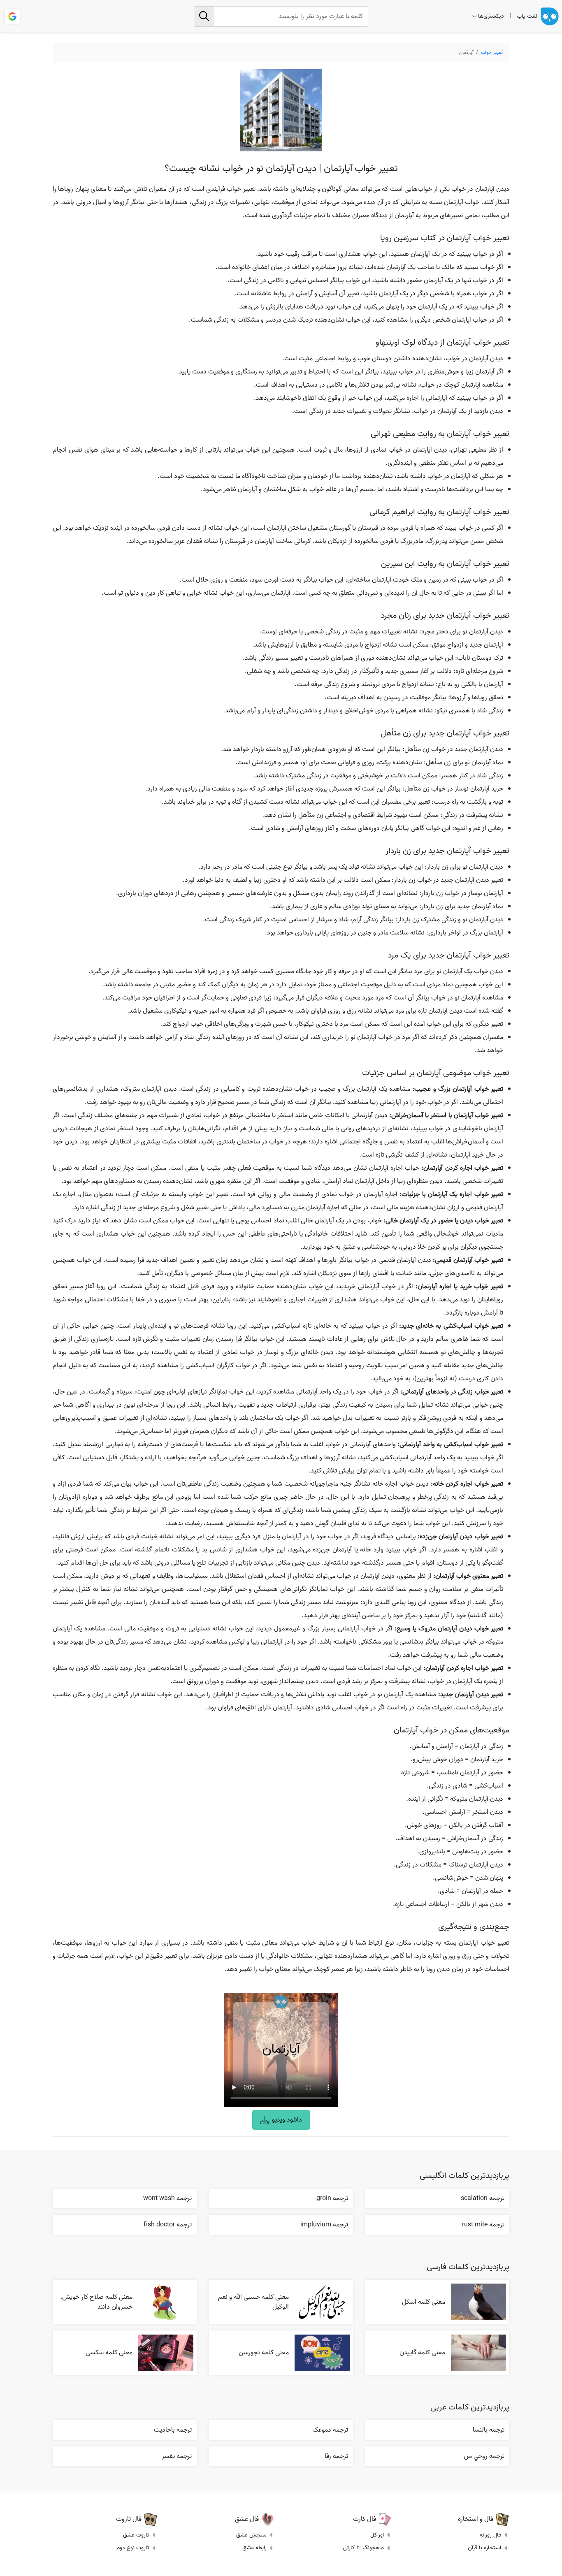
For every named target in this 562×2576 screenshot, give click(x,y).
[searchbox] (281, 16)
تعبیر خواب (492, 52)
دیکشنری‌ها (491, 16)
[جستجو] (204, 16)
